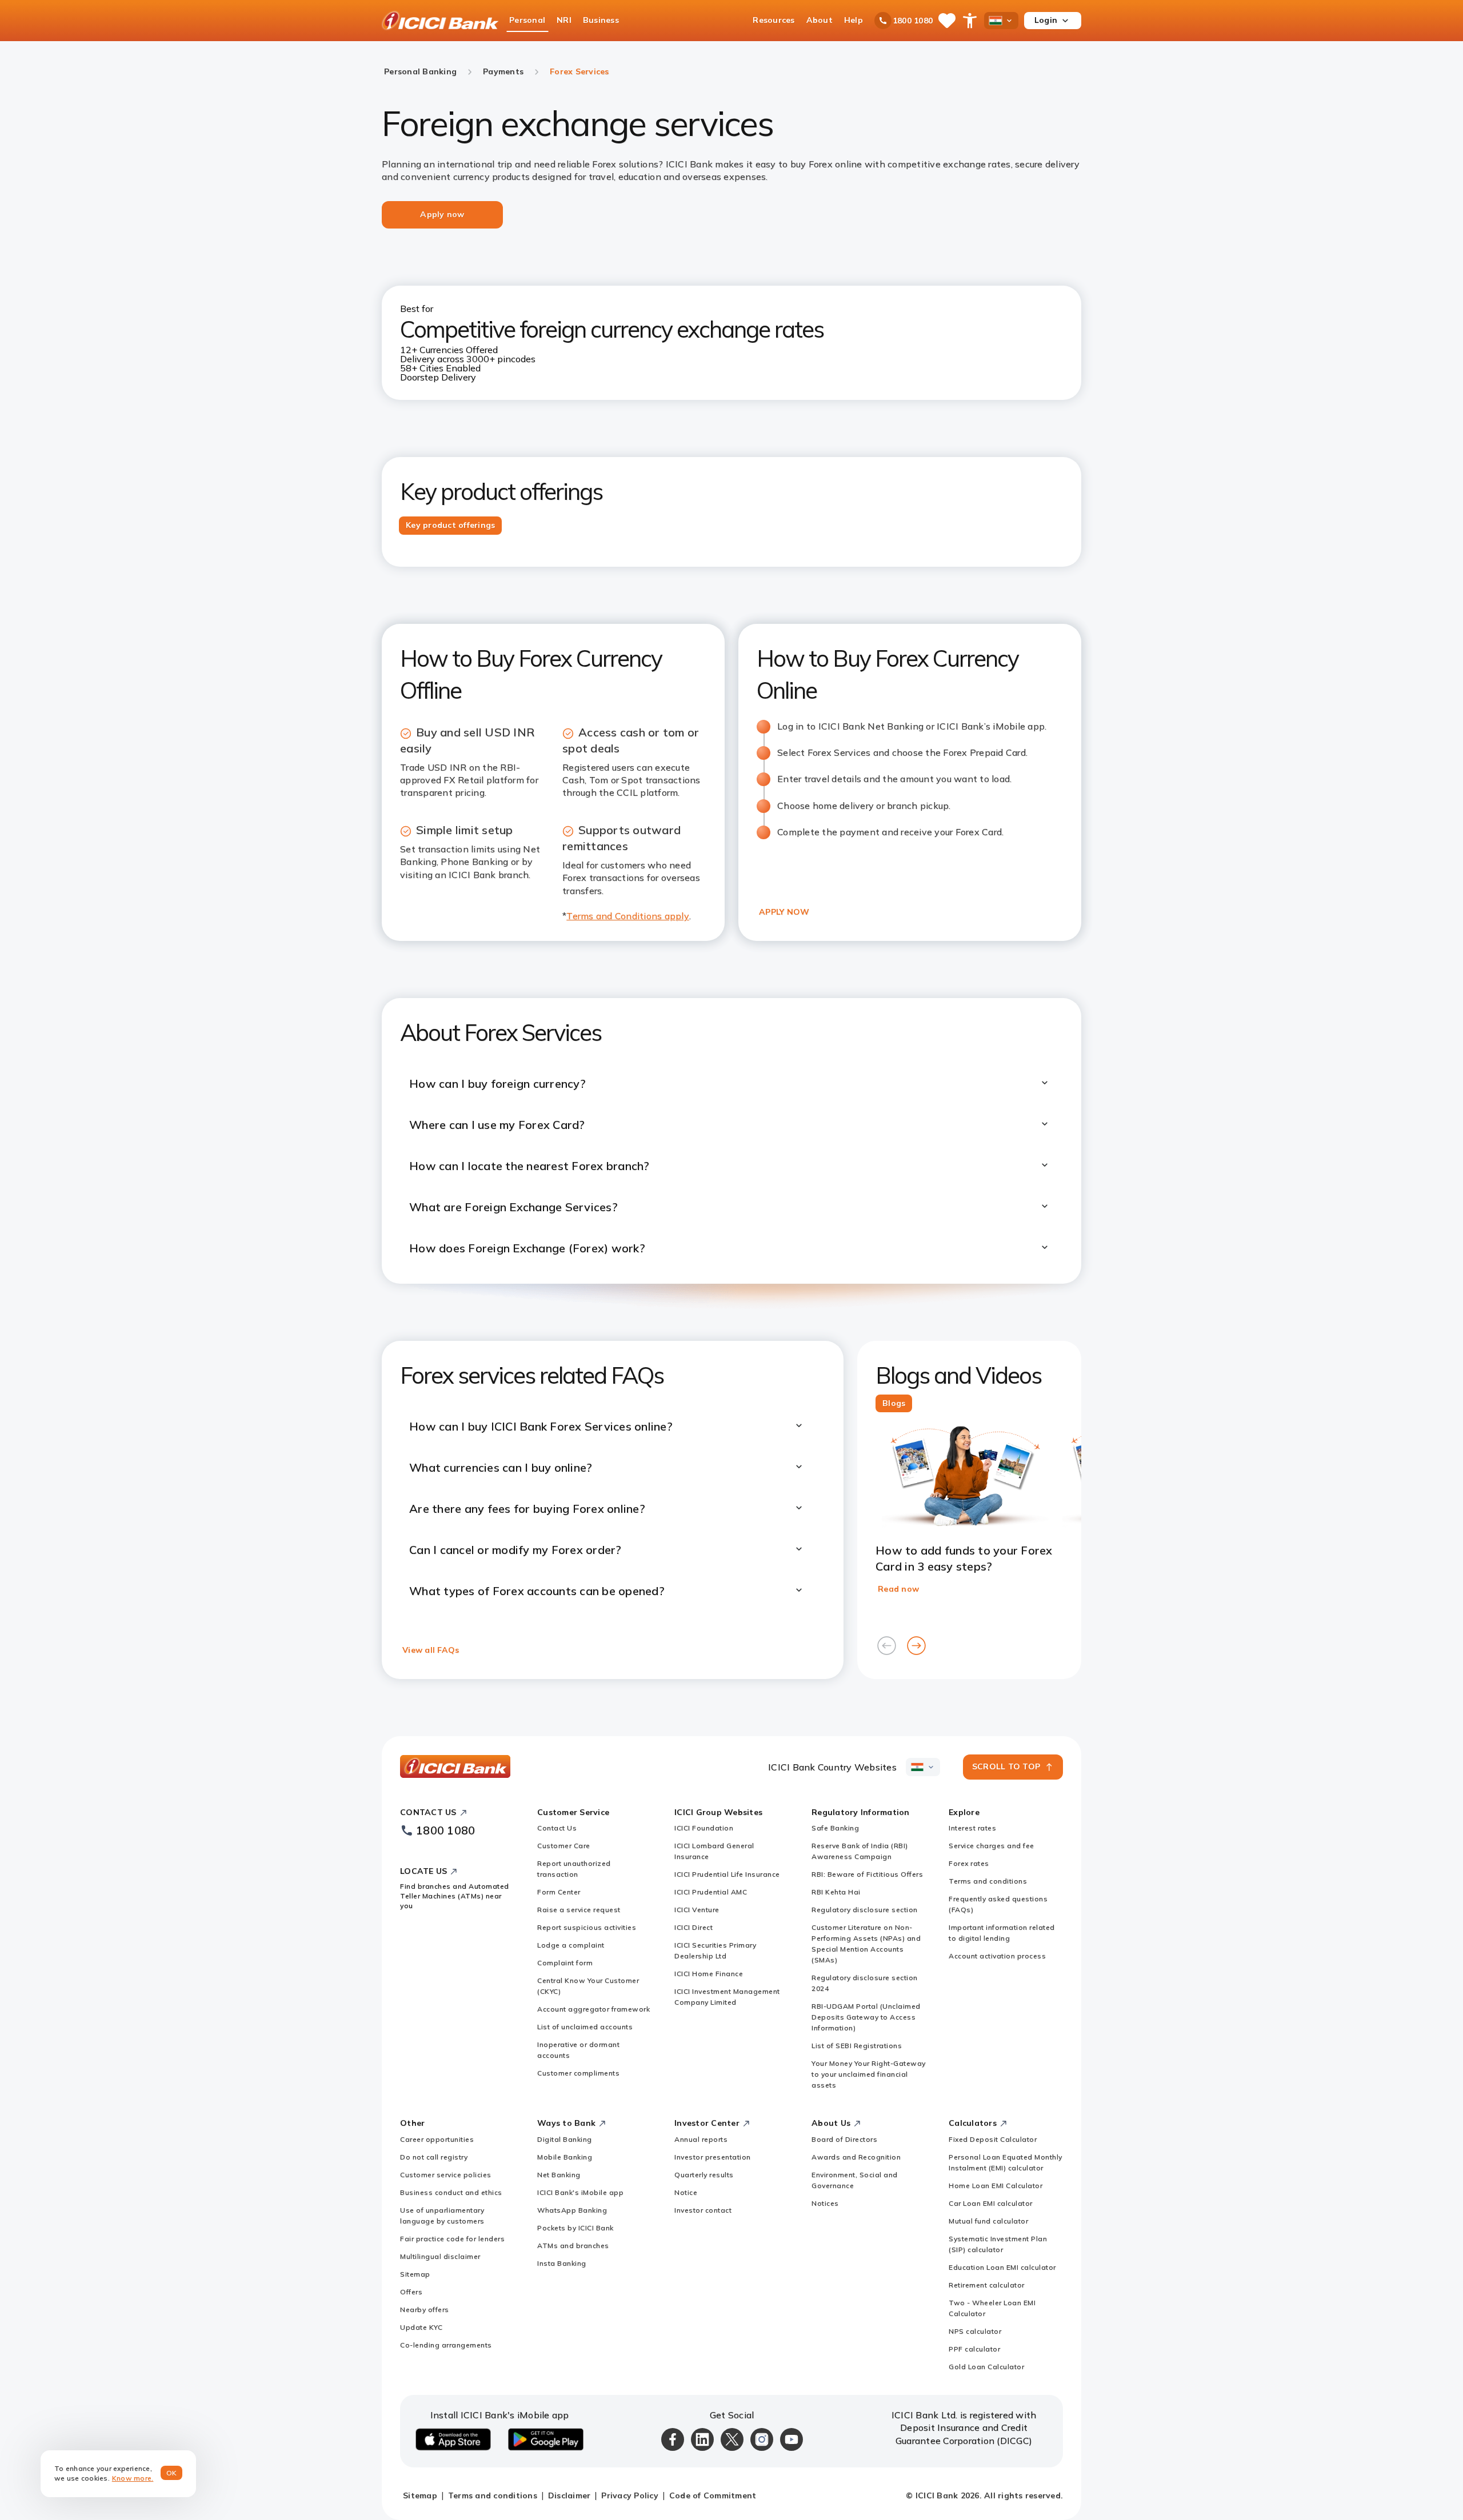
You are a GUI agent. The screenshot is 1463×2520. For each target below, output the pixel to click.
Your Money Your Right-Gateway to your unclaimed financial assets (869, 2074)
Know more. (133, 2478)
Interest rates (972, 1828)
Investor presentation (713, 2157)
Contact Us (557, 1828)
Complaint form (565, 1963)
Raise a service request (579, 1910)
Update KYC (421, 2327)
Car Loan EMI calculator (991, 2203)
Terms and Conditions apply (628, 916)
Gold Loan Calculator (986, 2367)
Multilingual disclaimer (440, 2256)
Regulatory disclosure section (865, 1910)
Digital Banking (565, 2139)
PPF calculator (974, 2349)
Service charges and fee (992, 1846)
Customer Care (564, 1846)
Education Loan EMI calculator (1002, 2267)
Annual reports (701, 2139)
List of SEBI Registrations (857, 2046)
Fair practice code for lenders (452, 2239)
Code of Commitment (713, 2495)
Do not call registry (434, 2157)
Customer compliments (578, 2073)
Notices (825, 2203)
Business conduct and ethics (451, 2192)
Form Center (559, 1892)
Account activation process (997, 1956)
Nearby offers (425, 2309)
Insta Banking (562, 2263)
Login (1046, 20)
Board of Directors (844, 2139)
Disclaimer (569, 2495)
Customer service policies (446, 2175)
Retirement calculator (987, 2285)
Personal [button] (527, 20)
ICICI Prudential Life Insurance (727, 1874)
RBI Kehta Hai (836, 1892)
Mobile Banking (565, 2157)
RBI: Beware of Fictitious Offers (867, 1874)
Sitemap (415, 2274)
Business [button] (601, 20)
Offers (411, 2292)
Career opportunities (437, 2139)
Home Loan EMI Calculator (996, 2186)
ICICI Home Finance (709, 1974)
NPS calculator (975, 2331)
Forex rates (969, 1863)
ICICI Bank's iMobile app (580, 2192)
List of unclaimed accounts (585, 2027)
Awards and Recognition (856, 2157)
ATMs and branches (573, 2245)
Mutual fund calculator (988, 2221)
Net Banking (559, 2175)
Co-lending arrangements (446, 2345)
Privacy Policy (630, 2495)
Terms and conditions (988, 1881)
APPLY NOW (784, 912)
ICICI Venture (697, 1910)
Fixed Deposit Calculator (993, 2139)
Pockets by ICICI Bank (575, 2228)
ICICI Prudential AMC (711, 1892)
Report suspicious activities (587, 1927)
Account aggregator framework (593, 2009)
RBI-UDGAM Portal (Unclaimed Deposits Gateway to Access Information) (866, 2017)
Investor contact (703, 2210)
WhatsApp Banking (572, 2210)
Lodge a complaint (571, 1945)
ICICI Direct (693, 1927)
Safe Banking (835, 1828)
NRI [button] (564, 20)
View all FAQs (431, 1650)
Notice (686, 2192)
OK (172, 2473)
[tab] (450, 526)
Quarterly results (704, 2175)
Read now (898, 1589)
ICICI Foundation (704, 1828)
